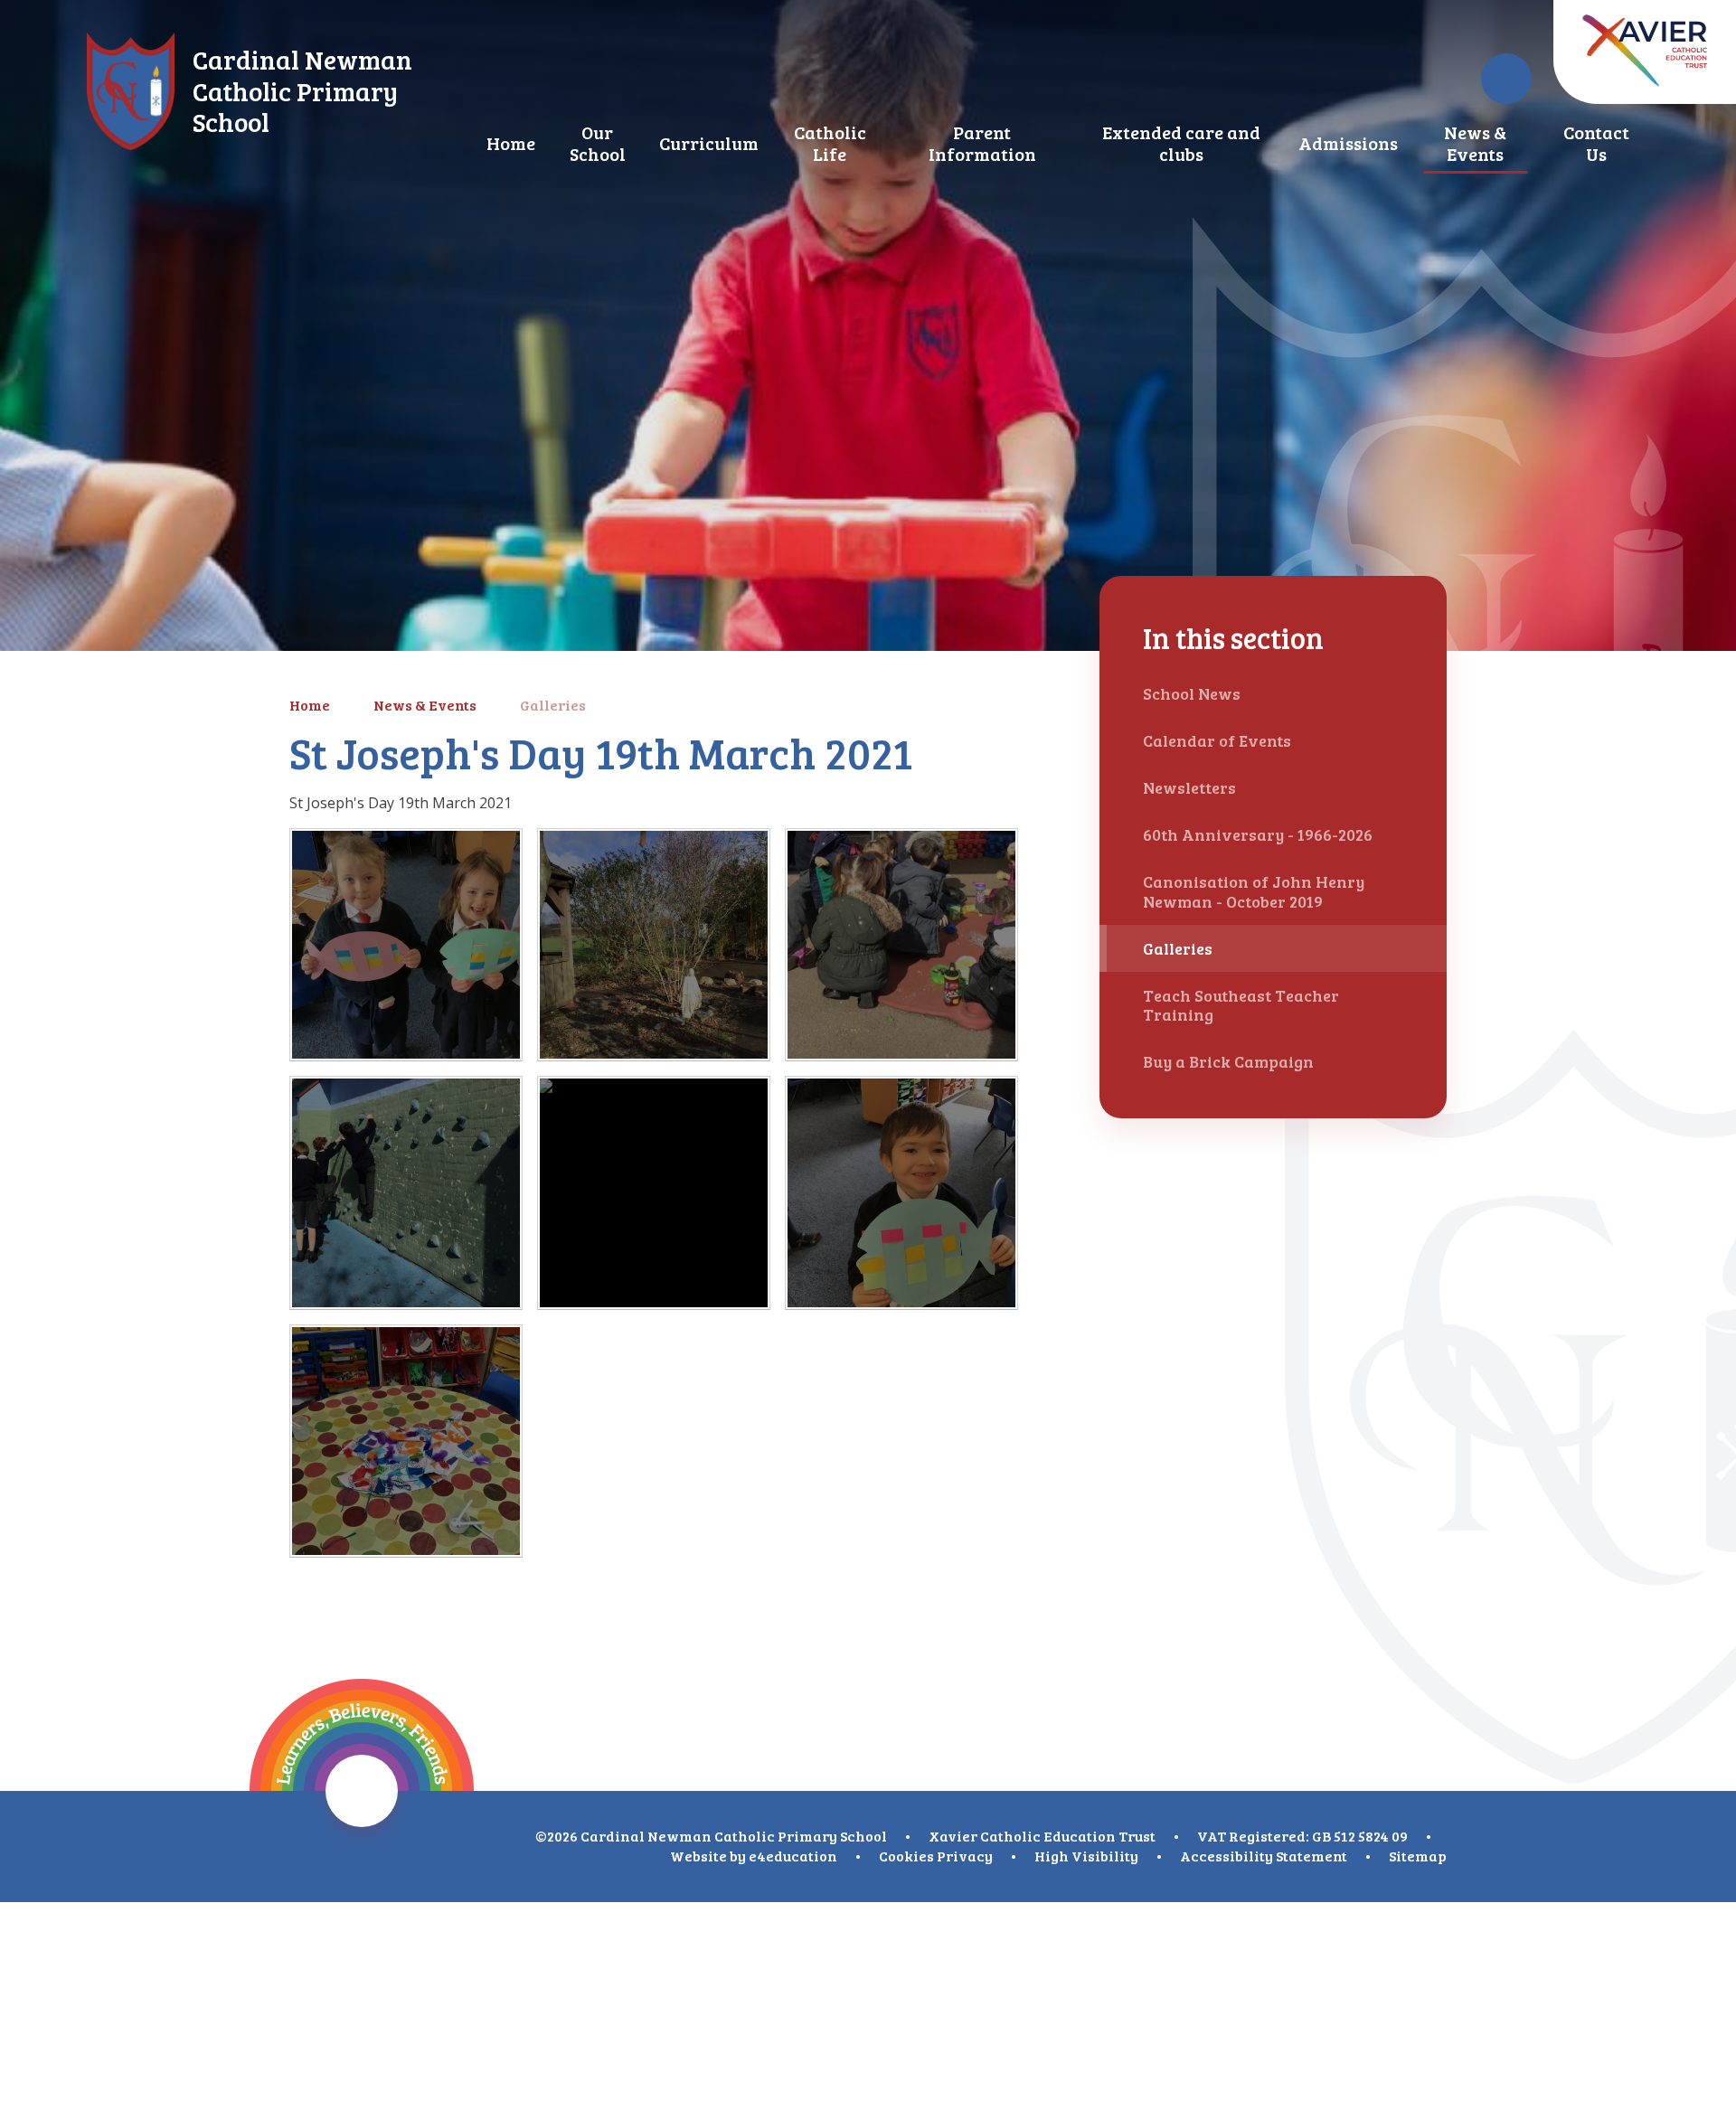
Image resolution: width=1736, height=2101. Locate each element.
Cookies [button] (906, 1856)
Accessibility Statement (1264, 1856)
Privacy (965, 1856)
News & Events (425, 705)
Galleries (553, 705)
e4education (793, 1856)
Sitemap (1418, 1856)
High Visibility (1086, 1856)
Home (310, 705)
